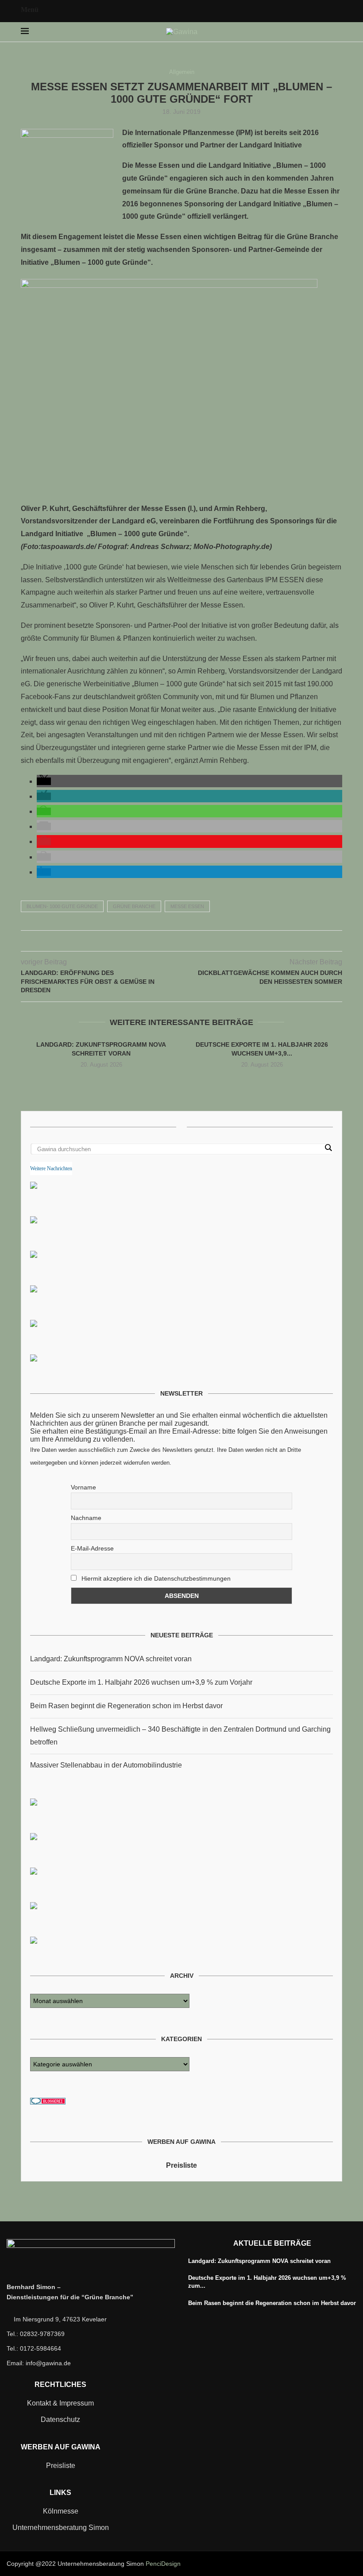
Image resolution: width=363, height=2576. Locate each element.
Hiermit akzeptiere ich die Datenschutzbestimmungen (155, 1578)
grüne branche (134, 906)
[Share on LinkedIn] (191, 941)
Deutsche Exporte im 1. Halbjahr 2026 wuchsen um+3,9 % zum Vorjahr (141, 1682)
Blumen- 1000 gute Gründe (62, 906)
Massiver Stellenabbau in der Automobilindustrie (106, 1765)
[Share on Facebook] (163, 941)
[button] (44, 781)
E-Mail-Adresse (92, 1548)
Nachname (86, 1518)
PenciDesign (163, 2564)
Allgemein (182, 72)
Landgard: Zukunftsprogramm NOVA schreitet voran (111, 1659)
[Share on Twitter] (172, 941)
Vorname (83, 1487)
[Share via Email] (200, 941)
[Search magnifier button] (328, 1148)
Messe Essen (187, 906)
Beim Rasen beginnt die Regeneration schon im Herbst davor (126, 1706)
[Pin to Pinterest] (182, 941)
